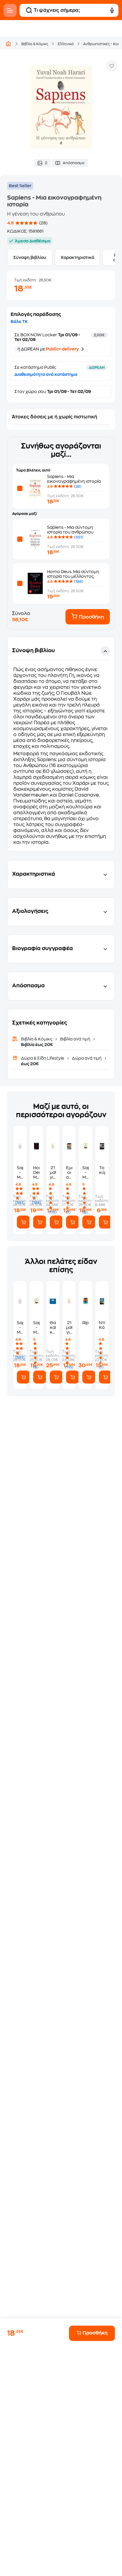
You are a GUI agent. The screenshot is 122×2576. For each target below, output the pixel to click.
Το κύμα (102, 1170)
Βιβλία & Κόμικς (35, 44)
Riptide (85, 1323)
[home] (8, 44)
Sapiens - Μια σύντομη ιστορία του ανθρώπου (20, 1173)
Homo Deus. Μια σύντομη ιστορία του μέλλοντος (36, 1173)
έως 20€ (30, 1064)
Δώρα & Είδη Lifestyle (43, 1058)
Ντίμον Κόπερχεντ (102, 1325)
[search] (29, 10)
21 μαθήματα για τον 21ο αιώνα (53, 1173)
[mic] (112, 10)
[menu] (10, 10)
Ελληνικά (66, 44)
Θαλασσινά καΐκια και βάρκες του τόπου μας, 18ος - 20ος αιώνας (53, 1328)
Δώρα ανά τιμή (87, 1058)
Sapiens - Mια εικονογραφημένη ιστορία (85, 1173)
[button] (61, 744)
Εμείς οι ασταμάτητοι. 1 (69, 1173)
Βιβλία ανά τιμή (75, 1039)
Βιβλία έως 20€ (37, 1045)
